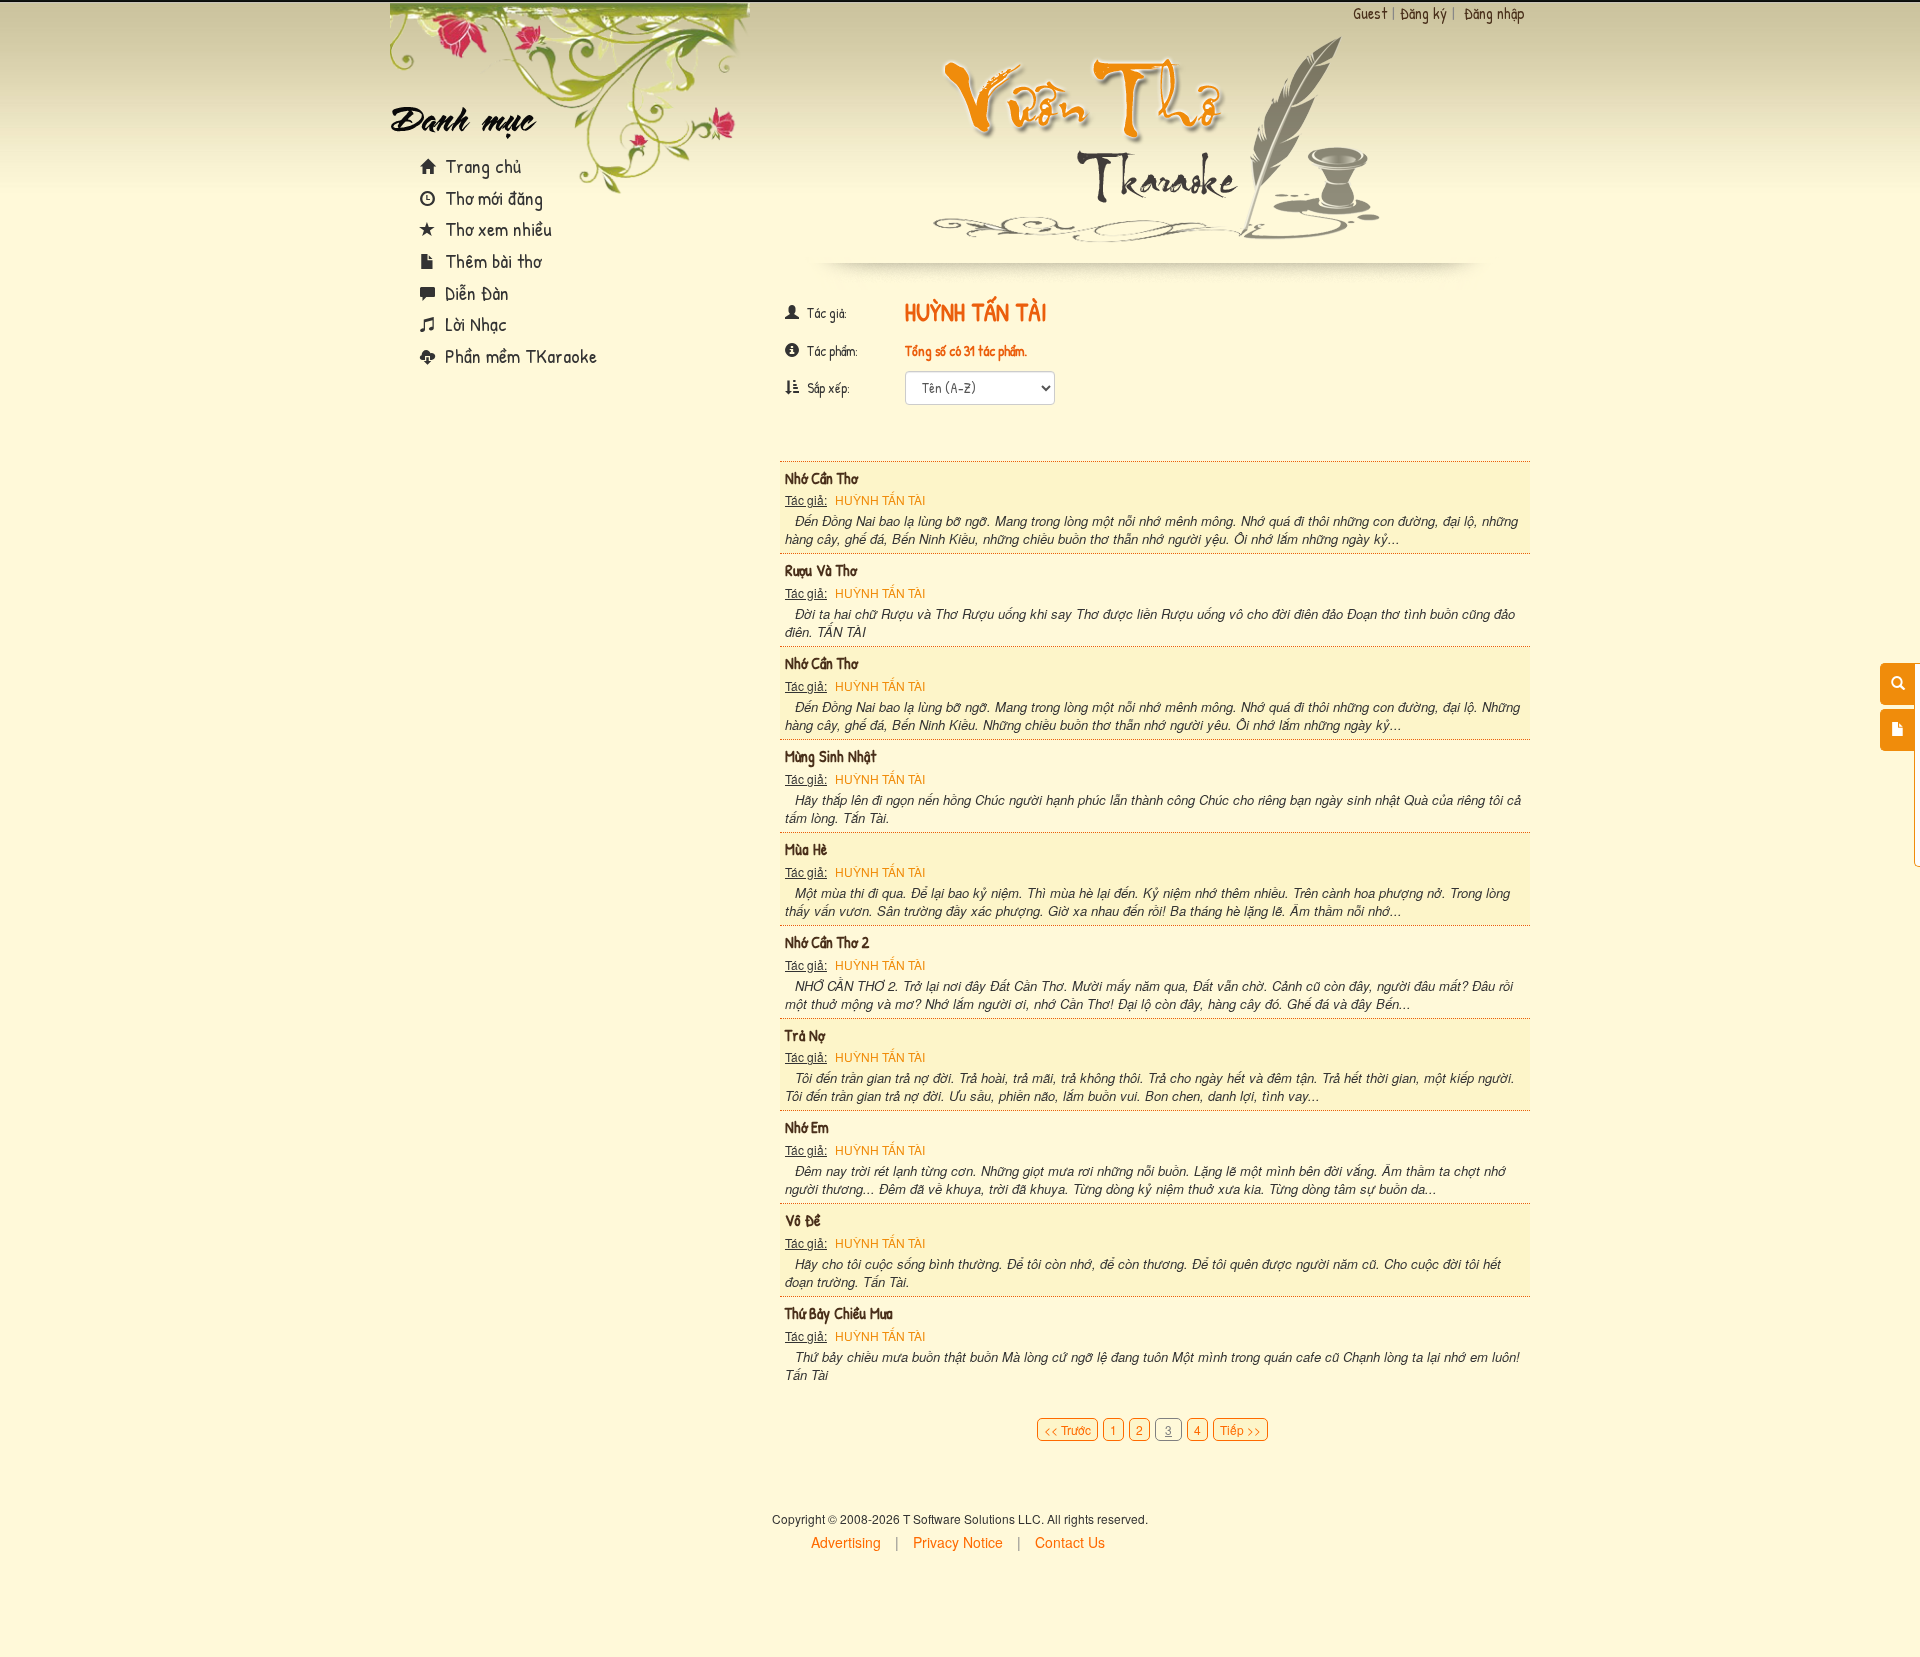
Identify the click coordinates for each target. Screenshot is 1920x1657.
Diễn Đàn (474, 292)
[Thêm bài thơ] (1897, 730)
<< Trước (1067, 1429)
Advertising (846, 1542)
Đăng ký (1423, 13)
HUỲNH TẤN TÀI (880, 499)
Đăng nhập (1494, 13)
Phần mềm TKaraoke (518, 355)
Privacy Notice (958, 1542)
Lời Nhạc (473, 323)
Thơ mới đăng (491, 197)
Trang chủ (480, 165)
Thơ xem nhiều (496, 228)
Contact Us (1070, 1542)
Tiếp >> (1240, 1429)
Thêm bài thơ (490, 260)
